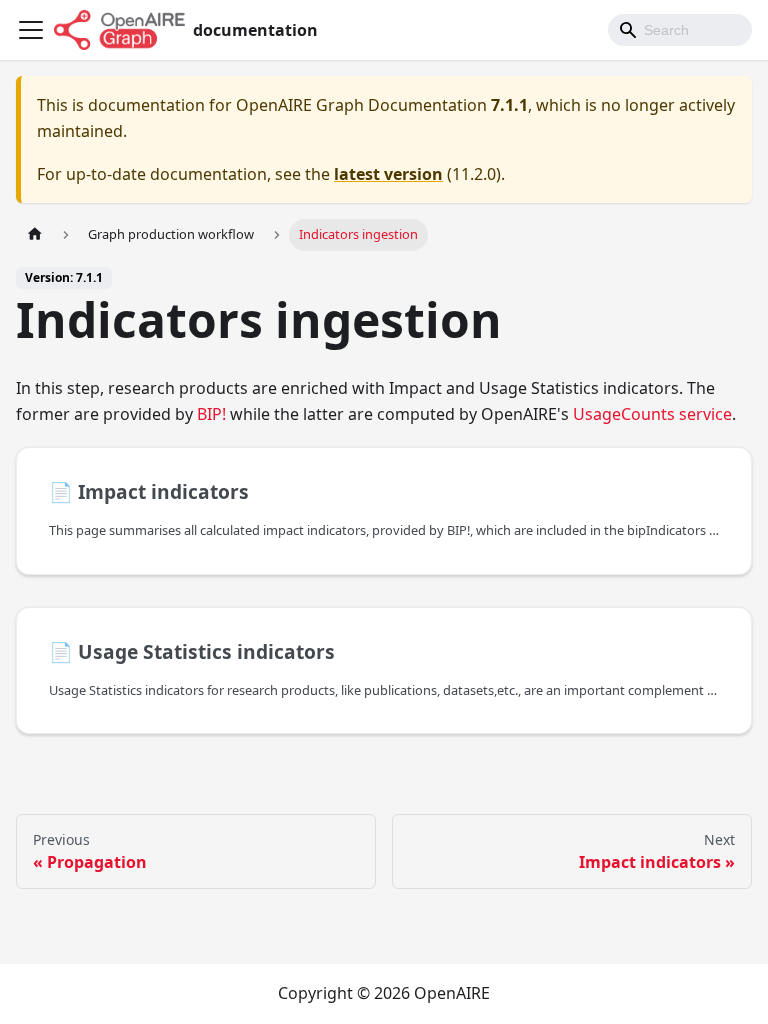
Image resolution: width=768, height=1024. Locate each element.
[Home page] (35, 234)
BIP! (211, 414)
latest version (388, 174)
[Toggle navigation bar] (31, 30)
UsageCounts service (652, 414)
